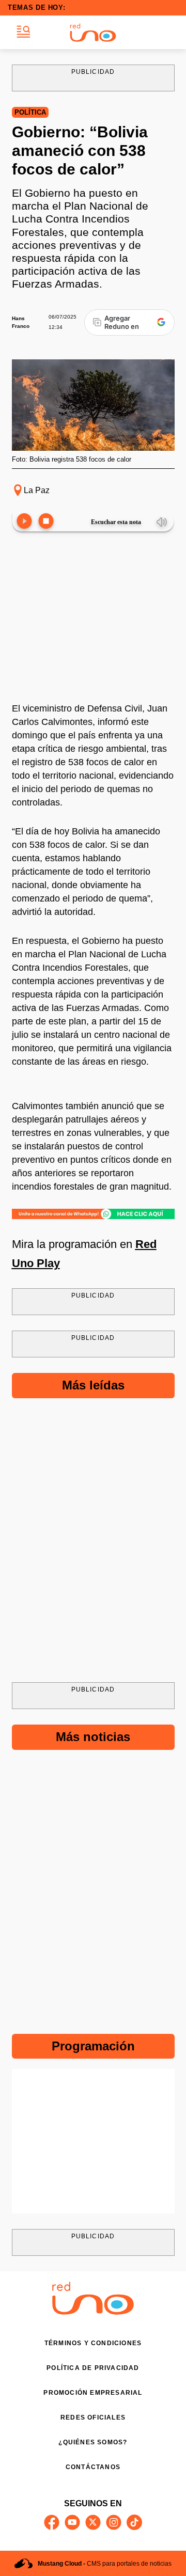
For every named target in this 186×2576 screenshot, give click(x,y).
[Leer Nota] (24, 522)
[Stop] (46, 522)
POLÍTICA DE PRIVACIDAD (93, 2368)
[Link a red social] (52, 2522)
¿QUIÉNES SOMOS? (93, 2442)
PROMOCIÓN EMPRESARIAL (93, 2393)
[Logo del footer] (93, 2312)
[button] (24, 32)
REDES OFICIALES (93, 2417)
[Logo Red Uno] (93, 33)
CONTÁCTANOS (93, 2467)
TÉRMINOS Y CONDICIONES (93, 2343)
